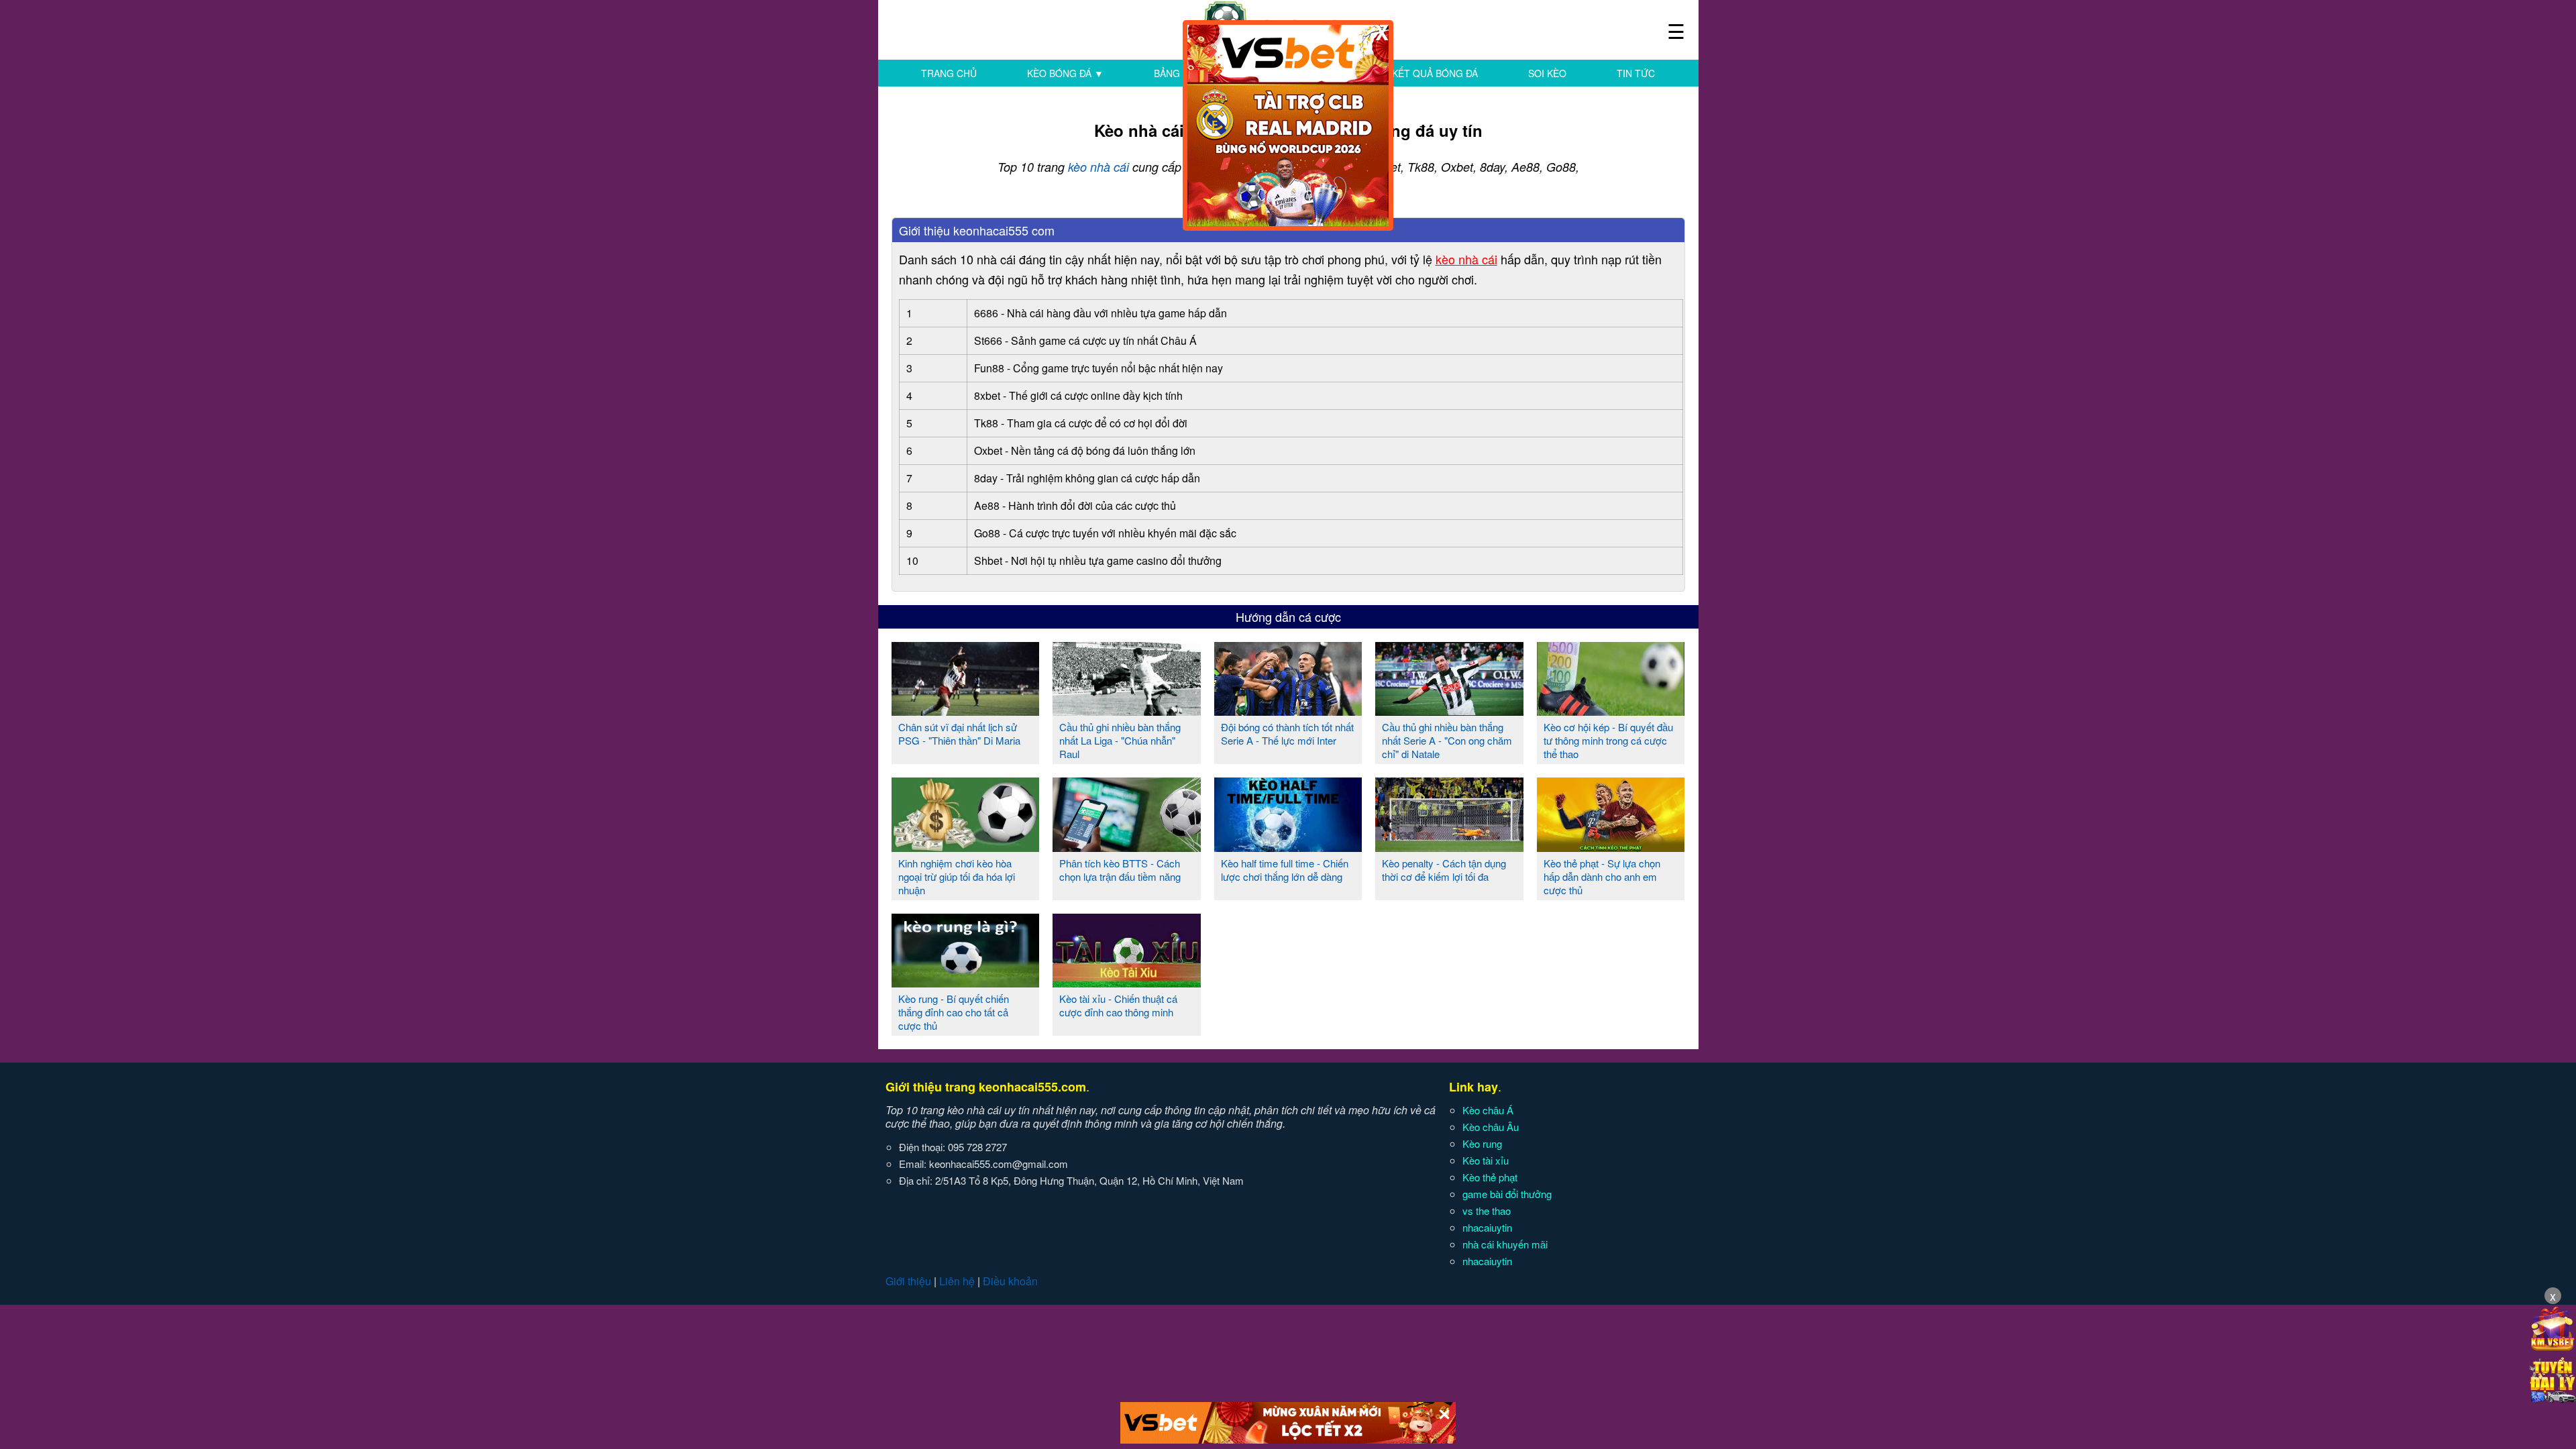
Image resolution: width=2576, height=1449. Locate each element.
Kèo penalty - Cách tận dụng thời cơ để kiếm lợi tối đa (1444, 870)
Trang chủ (949, 73)
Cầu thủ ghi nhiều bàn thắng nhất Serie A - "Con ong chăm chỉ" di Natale (1447, 740)
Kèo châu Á (1488, 1110)
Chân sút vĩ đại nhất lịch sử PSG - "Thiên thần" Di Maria (959, 734)
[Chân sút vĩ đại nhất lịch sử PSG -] (966, 710)
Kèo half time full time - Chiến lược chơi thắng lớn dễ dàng (1285, 870)
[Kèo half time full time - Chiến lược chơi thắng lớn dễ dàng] (1288, 847)
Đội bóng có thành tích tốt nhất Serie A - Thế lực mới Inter (1287, 734)
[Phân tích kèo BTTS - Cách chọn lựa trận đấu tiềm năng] (1127, 847)
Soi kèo (1547, 73)
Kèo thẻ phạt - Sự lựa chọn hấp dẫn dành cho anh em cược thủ (1602, 876)
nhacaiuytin (1487, 1227)
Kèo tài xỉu (1486, 1160)
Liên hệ (957, 1281)
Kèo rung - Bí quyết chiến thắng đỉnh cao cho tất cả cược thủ (954, 1012)
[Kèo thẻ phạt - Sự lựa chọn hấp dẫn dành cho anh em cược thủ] (1611, 847)
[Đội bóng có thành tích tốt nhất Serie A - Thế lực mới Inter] (1288, 710)
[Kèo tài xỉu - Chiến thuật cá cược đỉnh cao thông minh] (1127, 982)
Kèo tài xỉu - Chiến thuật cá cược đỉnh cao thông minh (1118, 1005)
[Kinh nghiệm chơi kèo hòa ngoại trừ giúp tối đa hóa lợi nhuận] (966, 847)
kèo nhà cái (1098, 167)
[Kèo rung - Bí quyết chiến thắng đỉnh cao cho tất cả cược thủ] (966, 982)
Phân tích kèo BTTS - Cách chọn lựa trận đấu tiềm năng (1120, 870)
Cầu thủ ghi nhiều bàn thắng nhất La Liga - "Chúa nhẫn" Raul (1120, 740)
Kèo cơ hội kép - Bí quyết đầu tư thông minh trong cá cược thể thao (1608, 740)
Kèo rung (1482, 1143)
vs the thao (1487, 1211)
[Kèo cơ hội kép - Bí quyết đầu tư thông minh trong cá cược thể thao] (1611, 710)
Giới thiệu (908, 1281)
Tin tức (1636, 73)
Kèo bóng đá (1065, 73)
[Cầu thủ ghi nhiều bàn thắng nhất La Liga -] (1127, 710)
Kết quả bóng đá (1435, 73)
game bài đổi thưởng (1507, 1194)
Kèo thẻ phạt (1490, 1177)
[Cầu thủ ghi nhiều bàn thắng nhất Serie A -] (1449, 710)
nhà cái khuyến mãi (1505, 1244)
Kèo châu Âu (1491, 1127)
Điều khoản (1010, 1281)
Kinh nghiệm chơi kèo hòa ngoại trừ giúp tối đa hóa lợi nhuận (957, 876)
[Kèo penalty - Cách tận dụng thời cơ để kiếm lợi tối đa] (1449, 847)
